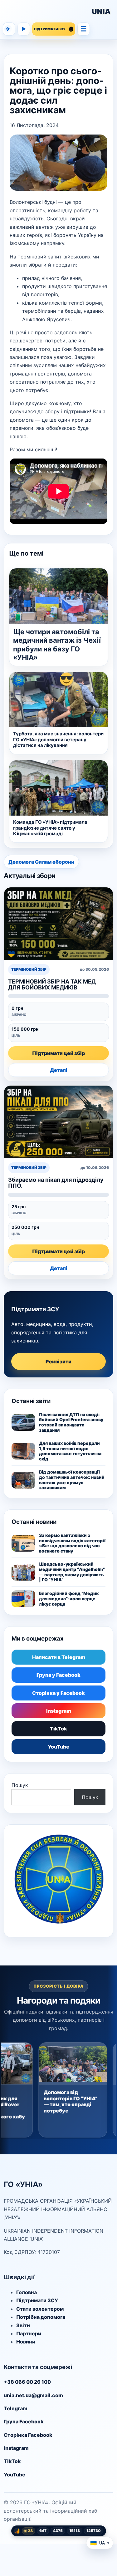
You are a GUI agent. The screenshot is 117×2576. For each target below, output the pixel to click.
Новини (26, 2342)
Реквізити (58, 1362)
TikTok (58, 1729)
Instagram (59, 1711)
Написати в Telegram (59, 1657)
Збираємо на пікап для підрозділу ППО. (56, 1183)
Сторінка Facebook (28, 2435)
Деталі (59, 1070)
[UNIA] (46, 12)
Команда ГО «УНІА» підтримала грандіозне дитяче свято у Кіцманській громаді (50, 828)
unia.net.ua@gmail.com (33, 2395)
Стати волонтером (40, 2309)
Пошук (20, 1785)
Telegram (16, 2408)
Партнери (29, 2333)
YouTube (58, 1747)
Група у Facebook (58, 1675)
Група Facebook (24, 2421)
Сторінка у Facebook (58, 1693)
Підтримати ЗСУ (37, 2300)
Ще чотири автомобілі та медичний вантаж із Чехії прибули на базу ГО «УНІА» (57, 645)
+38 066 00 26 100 (27, 2382)
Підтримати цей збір (58, 1053)
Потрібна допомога (41, 2317)
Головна (27, 2292)
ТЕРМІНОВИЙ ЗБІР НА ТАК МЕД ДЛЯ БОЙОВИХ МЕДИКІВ (52, 984)
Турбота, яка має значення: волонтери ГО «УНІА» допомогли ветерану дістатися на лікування (58, 740)
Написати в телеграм (8, 29)
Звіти (23, 2325)
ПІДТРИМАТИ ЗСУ (50, 29)
